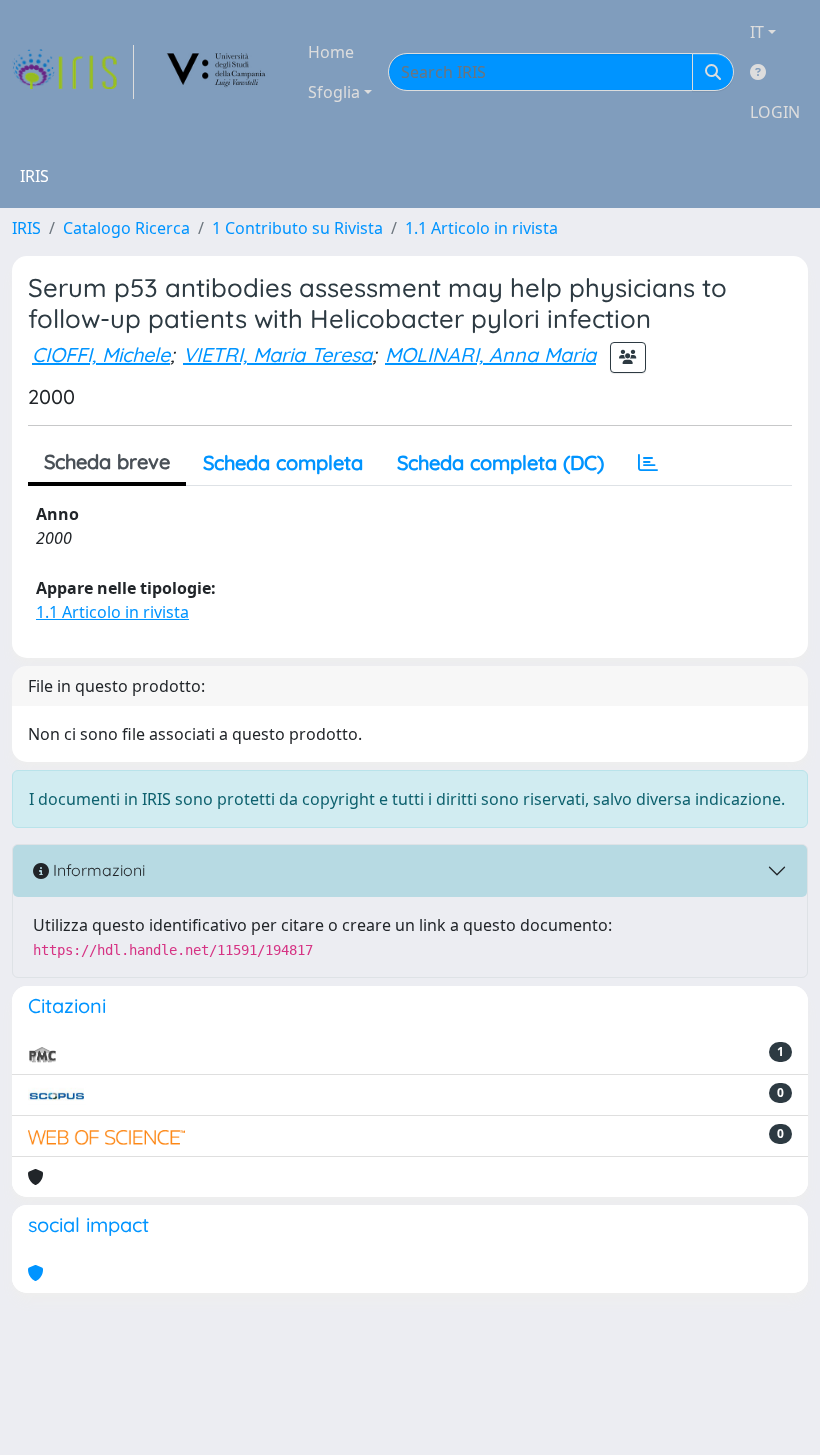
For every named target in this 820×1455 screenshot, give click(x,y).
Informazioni (97, 870)
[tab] (648, 463)
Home (331, 52)
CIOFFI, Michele (101, 354)
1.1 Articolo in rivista (481, 228)
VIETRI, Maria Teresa (277, 354)
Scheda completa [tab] (283, 462)
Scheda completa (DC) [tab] (500, 462)
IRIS (26, 228)
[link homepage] (73, 72)
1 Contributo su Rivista (297, 228)
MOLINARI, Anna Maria (490, 354)
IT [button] (757, 32)
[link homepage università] (217, 72)
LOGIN (775, 112)
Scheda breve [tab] (107, 461)
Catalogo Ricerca (126, 228)
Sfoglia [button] (334, 92)
